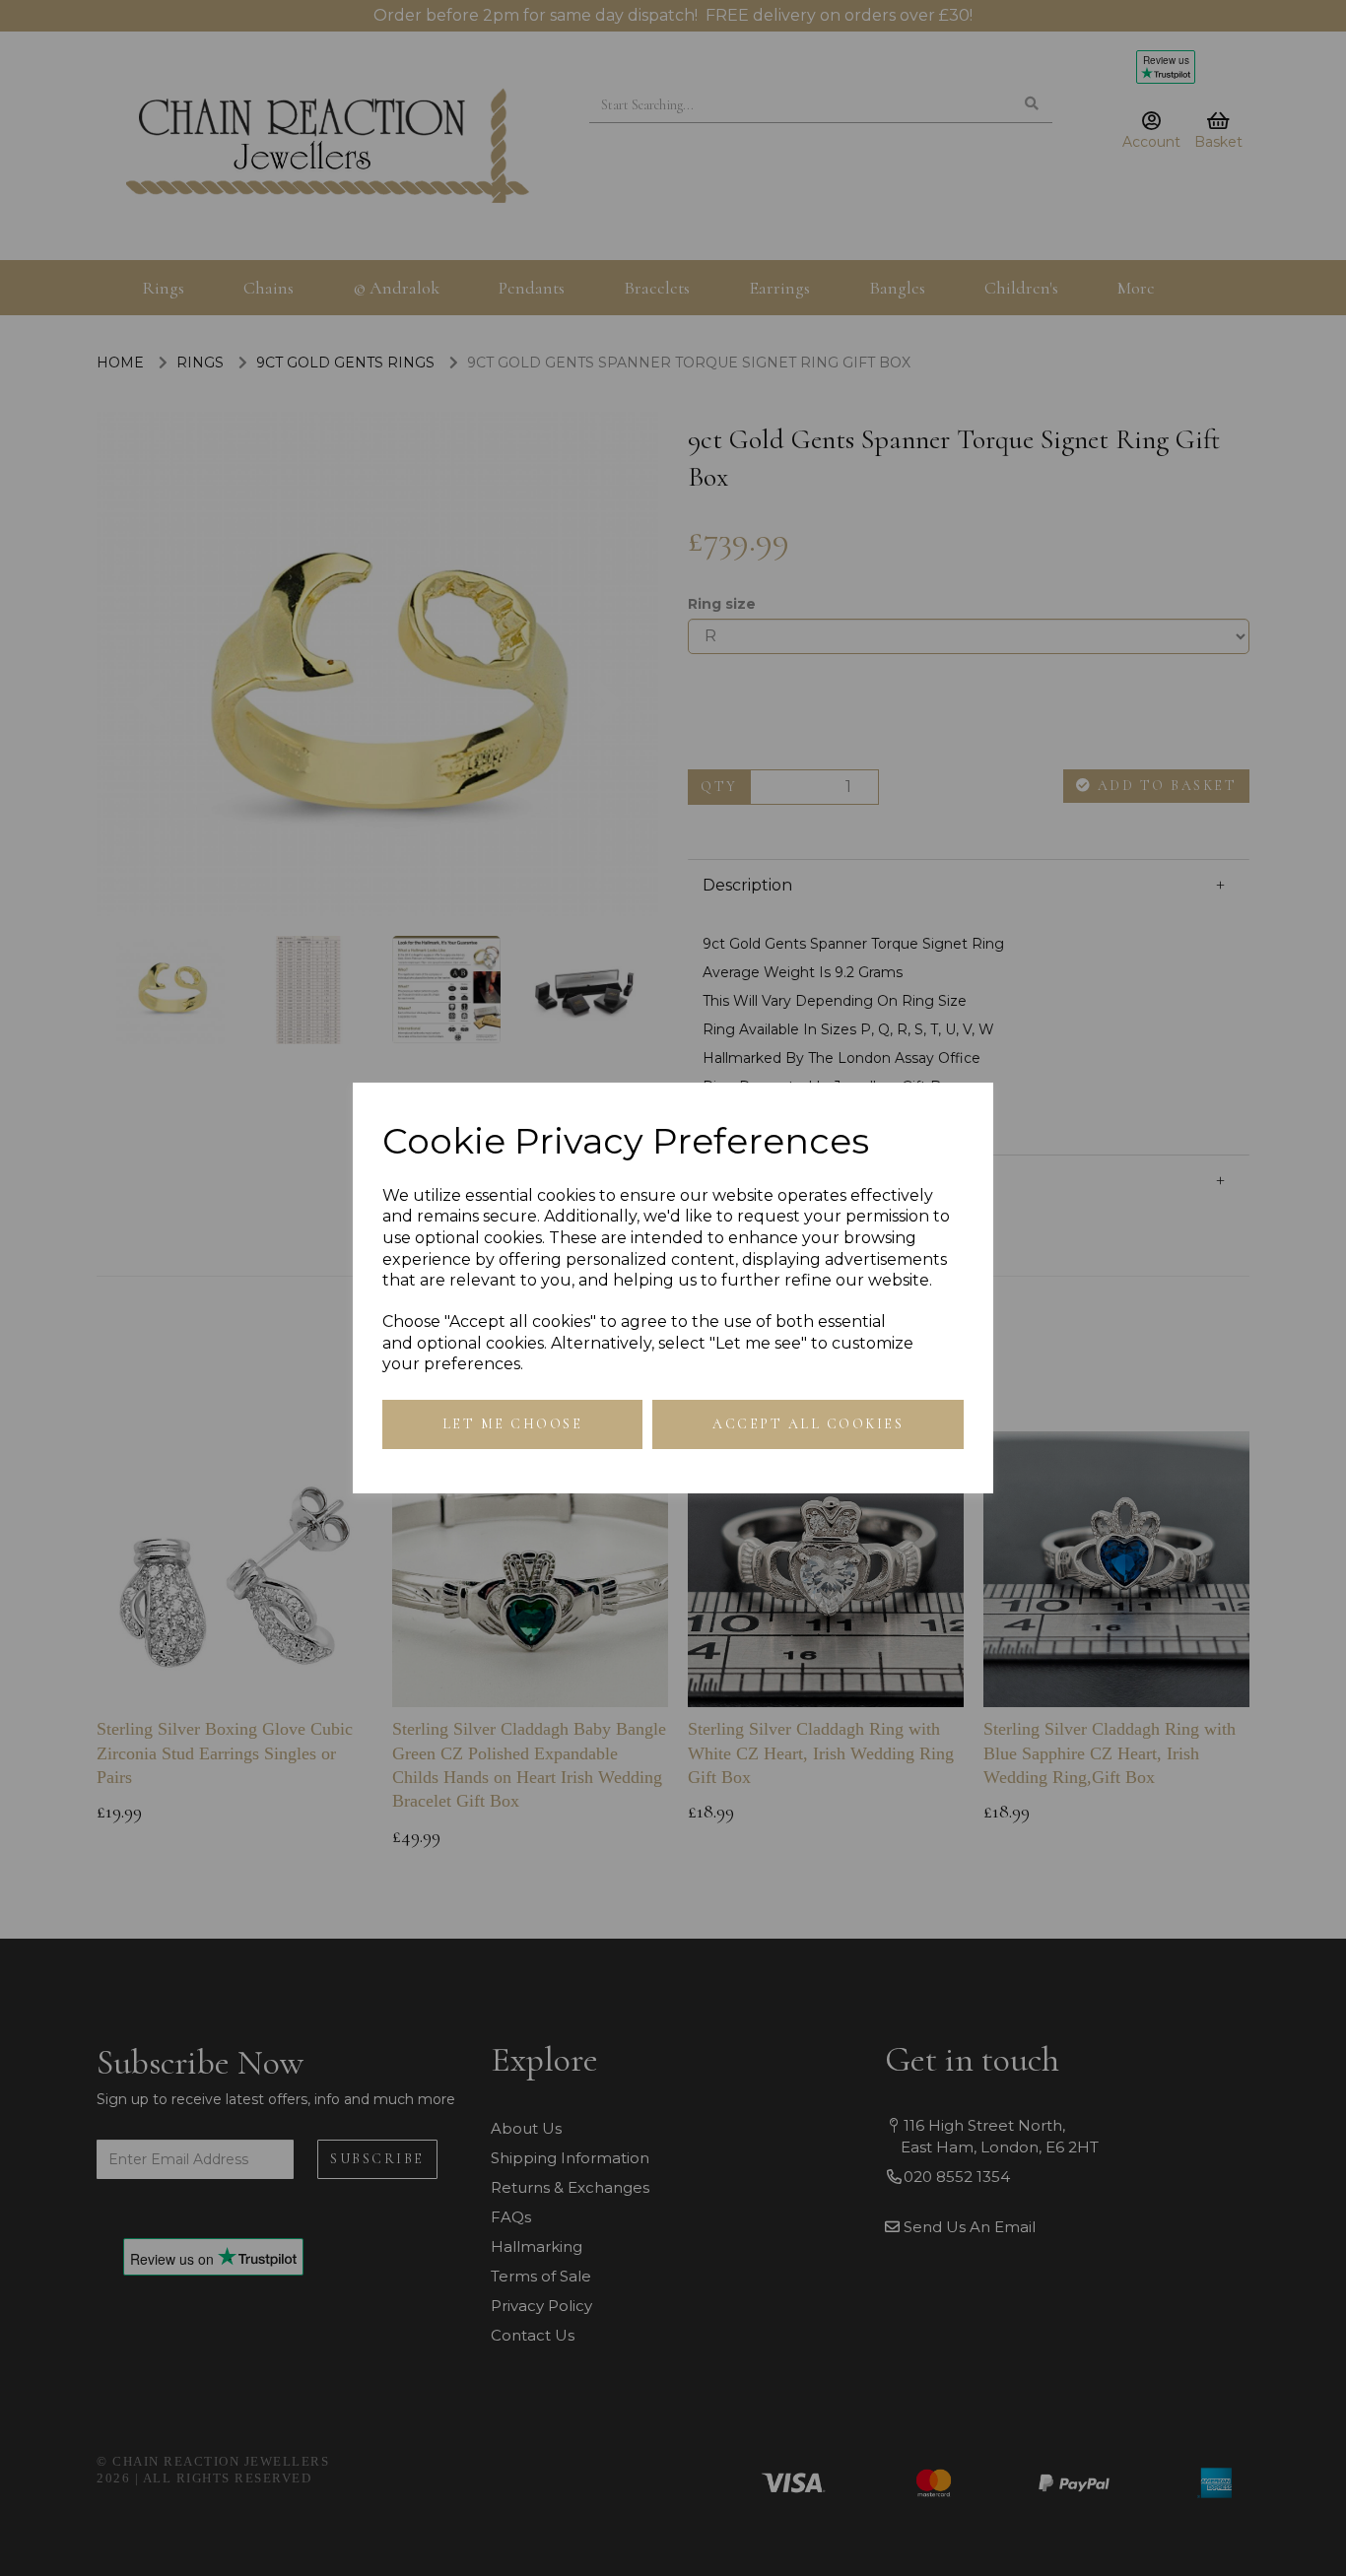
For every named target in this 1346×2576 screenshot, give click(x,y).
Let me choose (513, 1424)
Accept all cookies (808, 1424)
